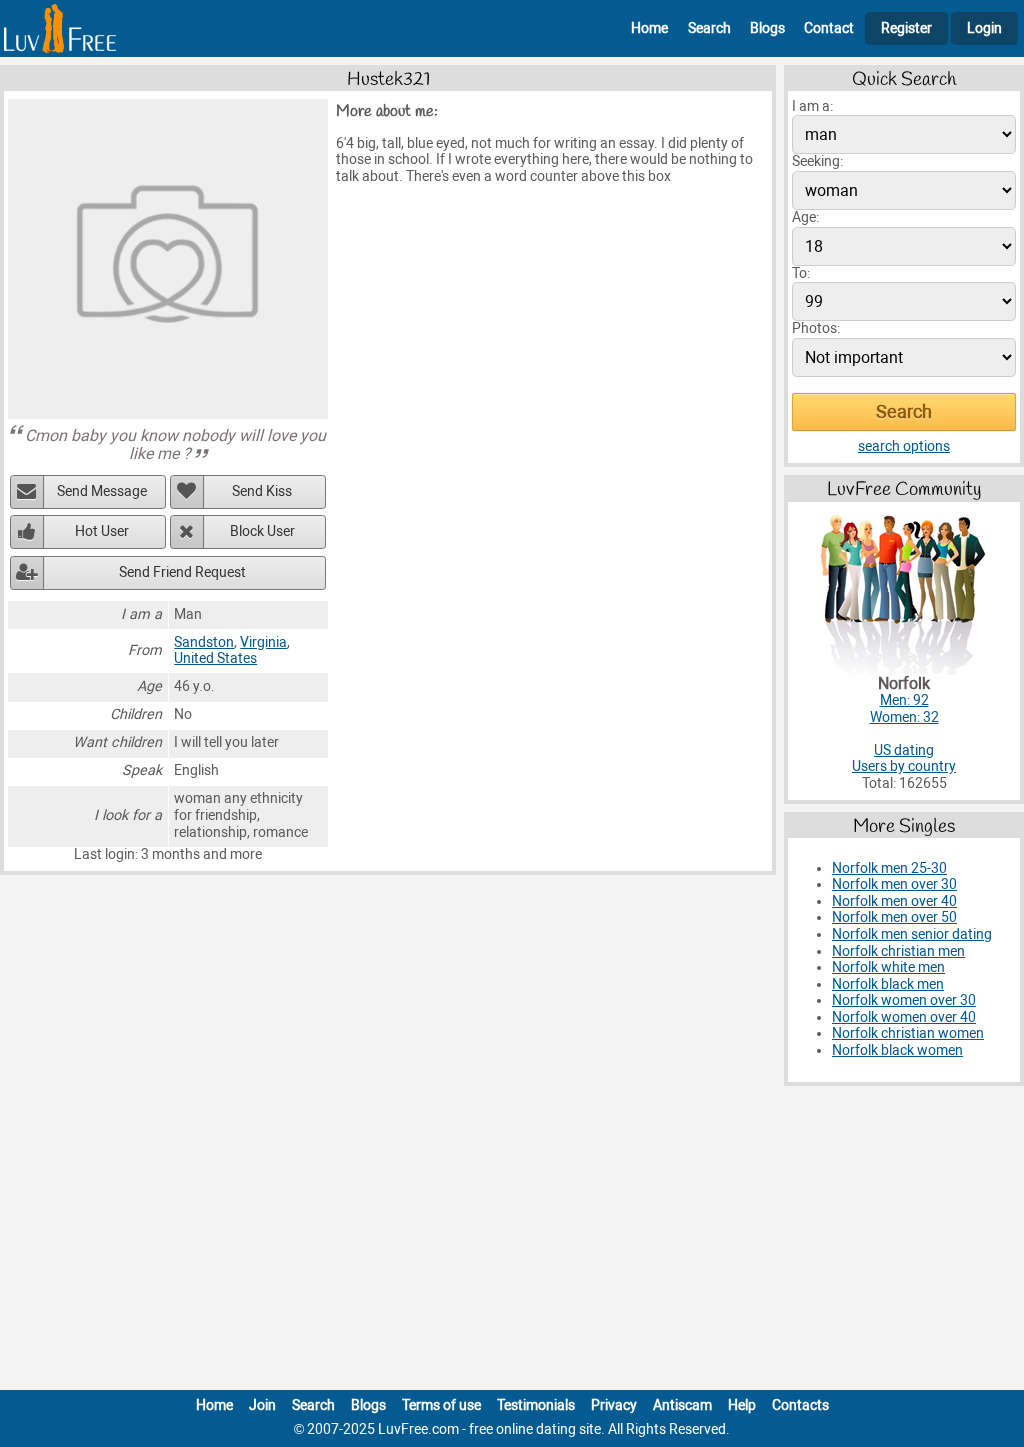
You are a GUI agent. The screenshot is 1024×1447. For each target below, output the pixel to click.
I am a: (812, 106)
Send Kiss (262, 491)
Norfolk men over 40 (894, 901)
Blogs (767, 28)
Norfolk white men (888, 967)
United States (215, 658)
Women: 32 (904, 717)
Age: (805, 217)
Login (984, 28)
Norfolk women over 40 (904, 1017)
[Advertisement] (512, 1242)
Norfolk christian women (908, 1033)
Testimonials (536, 1405)
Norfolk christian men (898, 951)
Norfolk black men (888, 984)
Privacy (614, 1405)
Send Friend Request (182, 572)
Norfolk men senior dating (912, 934)
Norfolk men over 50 (894, 917)
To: (801, 273)
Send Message (102, 491)
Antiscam (682, 1405)
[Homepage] (60, 28)
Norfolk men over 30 (894, 884)
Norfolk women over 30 (904, 1000)
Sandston (204, 642)
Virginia (263, 642)
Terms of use (441, 1405)
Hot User (102, 531)
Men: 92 (904, 700)
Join (262, 1405)
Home (649, 28)
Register (906, 28)
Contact (829, 28)
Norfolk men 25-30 (889, 868)
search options (904, 446)
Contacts (800, 1405)
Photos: (816, 328)
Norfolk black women (897, 1050)
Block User (262, 531)
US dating (904, 750)
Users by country (904, 766)
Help (742, 1405)
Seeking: (817, 161)
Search (709, 28)
